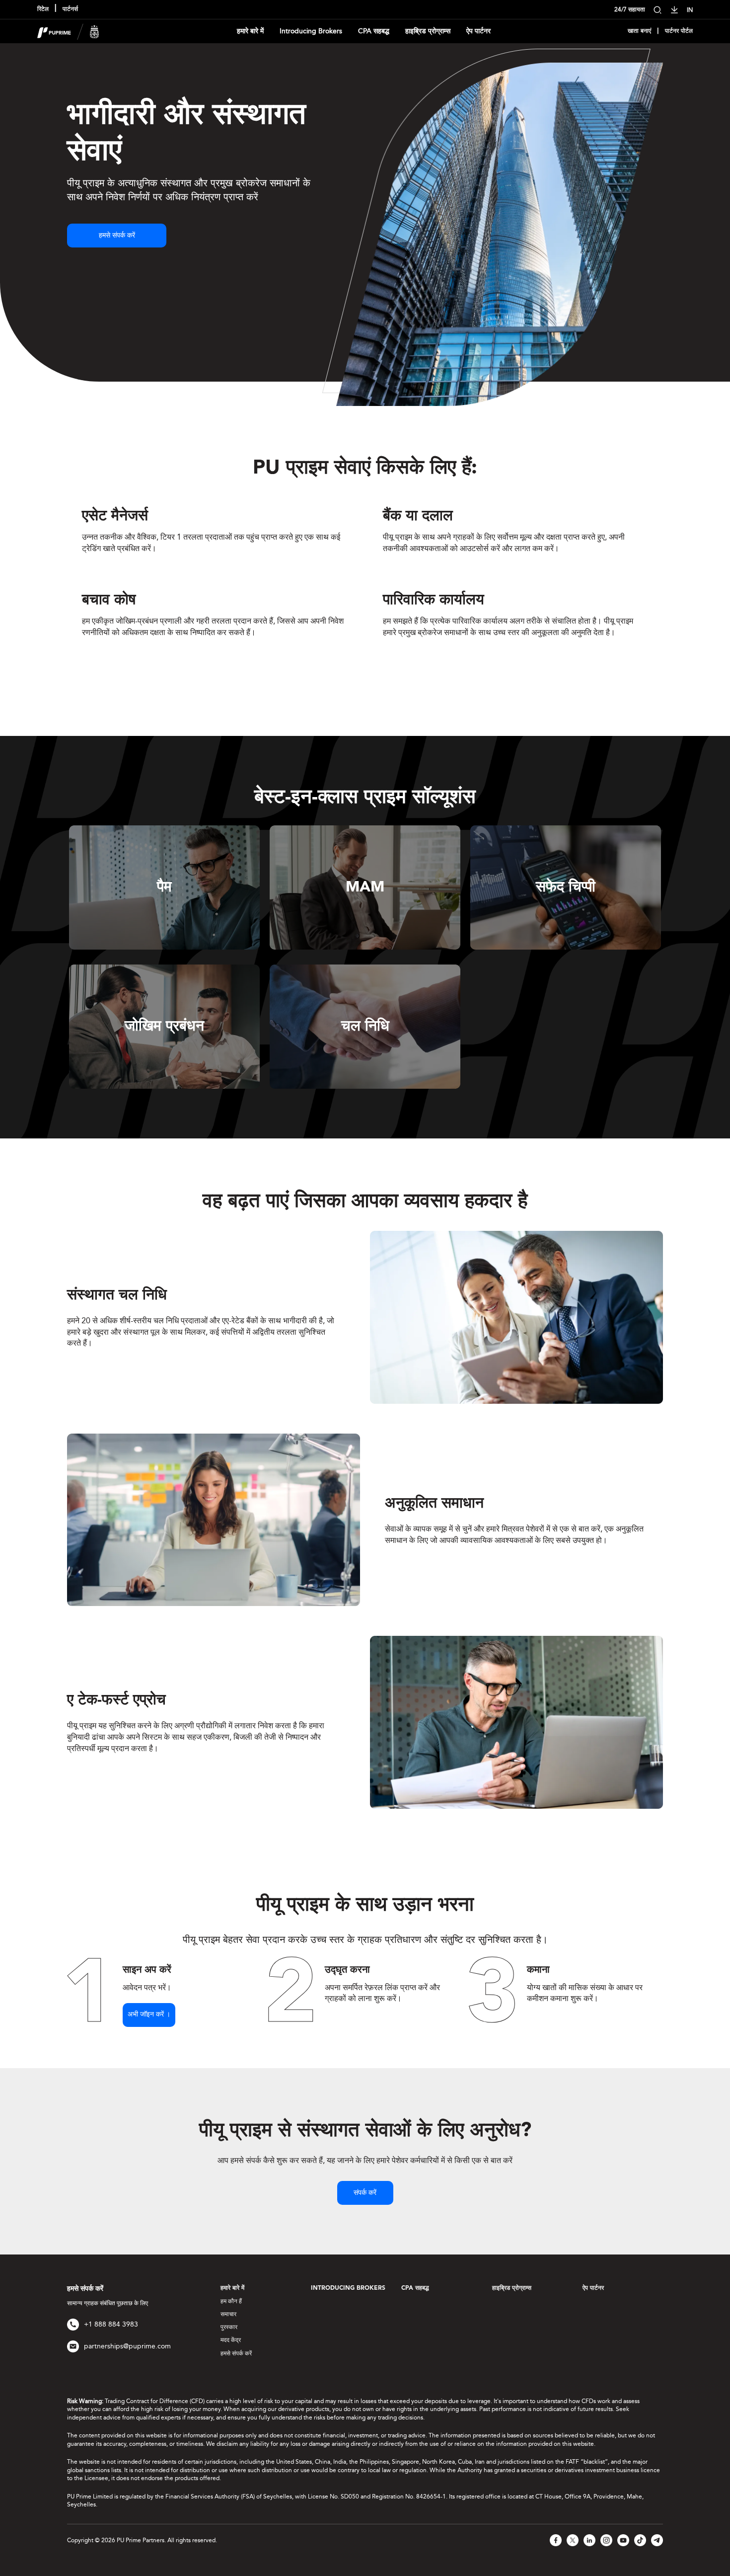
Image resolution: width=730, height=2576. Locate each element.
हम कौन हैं (231, 2301)
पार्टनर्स (70, 9)
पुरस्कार (229, 2327)
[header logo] (68, 31)
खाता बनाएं (639, 31)
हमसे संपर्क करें (117, 236)
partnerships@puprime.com (127, 2346)
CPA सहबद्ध (374, 31)
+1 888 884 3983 (111, 2324)
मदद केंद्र (231, 2340)
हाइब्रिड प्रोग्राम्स (428, 31)
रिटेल (43, 9)
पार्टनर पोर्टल (679, 31)
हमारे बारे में (250, 31)
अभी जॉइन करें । (149, 2014)
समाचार (228, 2314)
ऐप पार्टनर (478, 31)
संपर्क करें (365, 2193)
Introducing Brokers (311, 31)
